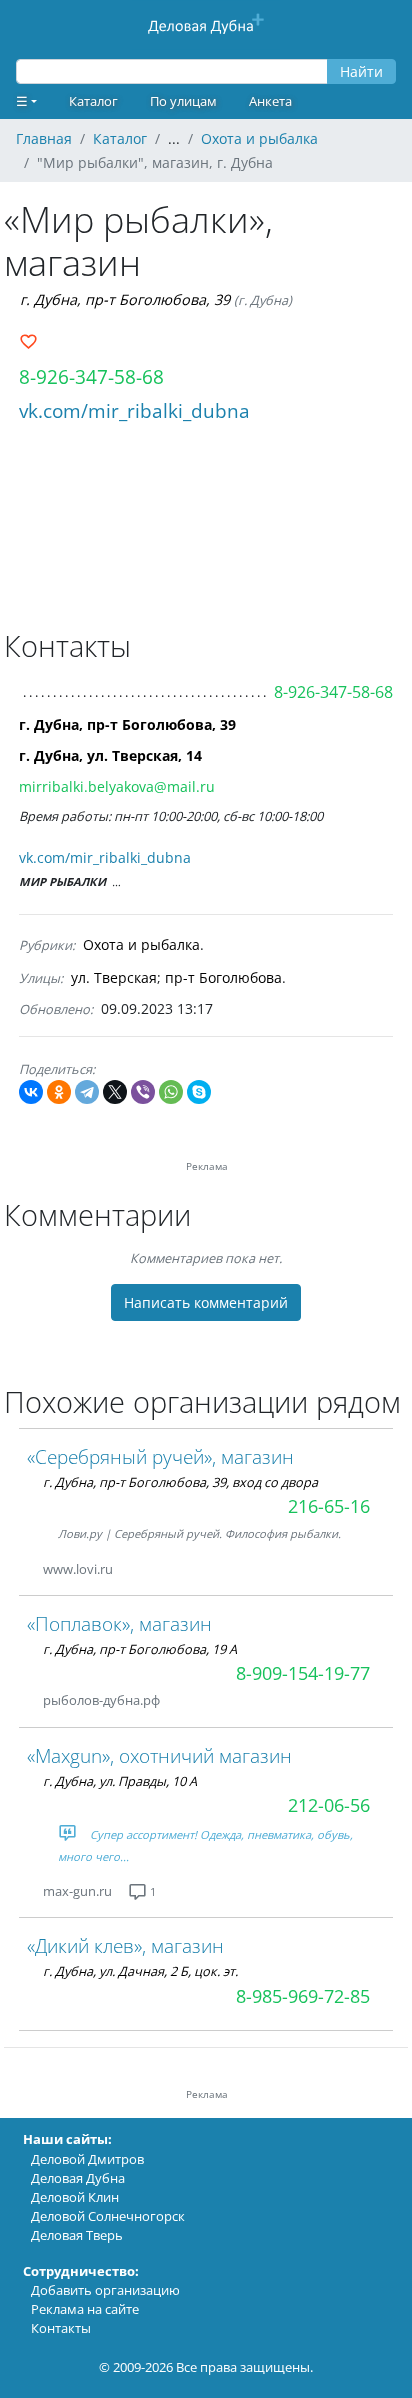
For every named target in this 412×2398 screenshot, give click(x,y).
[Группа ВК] (137, 1569)
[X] (115, 1092)
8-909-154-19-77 (303, 1673)
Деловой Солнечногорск (108, 2216)
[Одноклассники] (59, 1092)
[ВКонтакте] (31, 1092)
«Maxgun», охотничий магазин (159, 1755)
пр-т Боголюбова (223, 977)
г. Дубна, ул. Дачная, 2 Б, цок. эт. (140, 1971)
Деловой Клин (75, 2197)
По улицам (183, 101)
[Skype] (199, 1092)
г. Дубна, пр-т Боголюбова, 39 (125, 299)
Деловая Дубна (78, 2178)
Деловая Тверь (77, 2235)
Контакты (61, 2328)
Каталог (93, 101)
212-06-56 (329, 1805)
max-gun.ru (77, 1891)
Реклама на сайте (85, 2309)
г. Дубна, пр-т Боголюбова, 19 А (140, 1649)
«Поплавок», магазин (119, 1623)
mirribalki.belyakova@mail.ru (117, 786)
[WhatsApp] (171, 1092)
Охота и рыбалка (141, 944)
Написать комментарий (206, 1302)
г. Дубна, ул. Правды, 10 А (120, 1781)
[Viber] (143, 1092)
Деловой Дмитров (87, 2159)
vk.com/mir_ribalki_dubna (134, 410)
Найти (361, 71)
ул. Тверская (114, 977)
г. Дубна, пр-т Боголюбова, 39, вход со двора (180, 1482)
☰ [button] (22, 101)
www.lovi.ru (78, 1569)
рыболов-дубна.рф (101, 1700)
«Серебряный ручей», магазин (160, 1456)
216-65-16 (329, 1506)
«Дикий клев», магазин (125, 1945)
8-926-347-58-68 (91, 376)
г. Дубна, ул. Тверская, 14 (110, 755)
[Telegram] (87, 1092)
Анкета (270, 101)
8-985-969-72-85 (303, 1996)
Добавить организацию (105, 2290)
